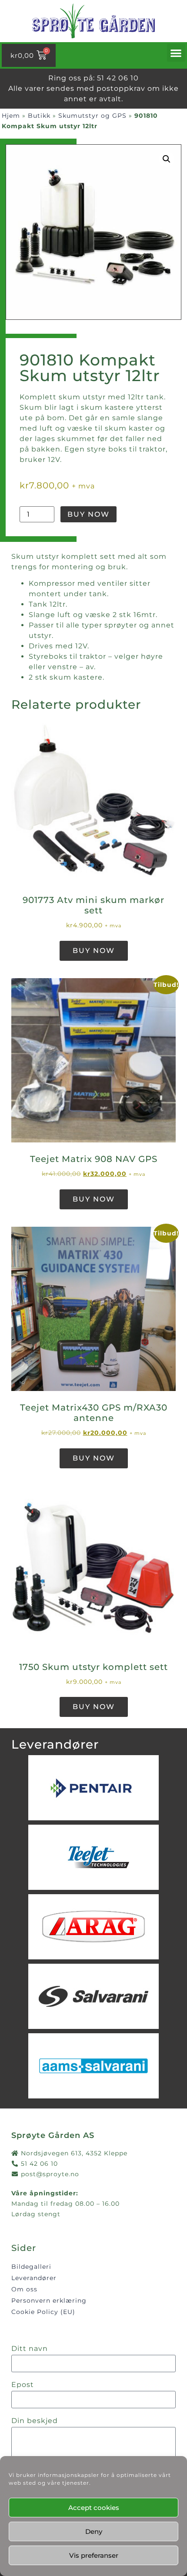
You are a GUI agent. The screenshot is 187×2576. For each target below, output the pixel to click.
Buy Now (88, 514)
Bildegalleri (31, 2267)
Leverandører (34, 2278)
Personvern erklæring (49, 2300)
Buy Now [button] (94, 951)
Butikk (39, 116)
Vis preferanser (94, 2555)
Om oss (24, 2289)
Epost (23, 2385)
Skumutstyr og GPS (92, 116)
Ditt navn (30, 2349)
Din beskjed (35, 2421)
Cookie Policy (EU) (43, 2312)
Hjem (11, 116)
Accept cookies (94, 2508)
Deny (94, 2531)
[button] (176, 53)
